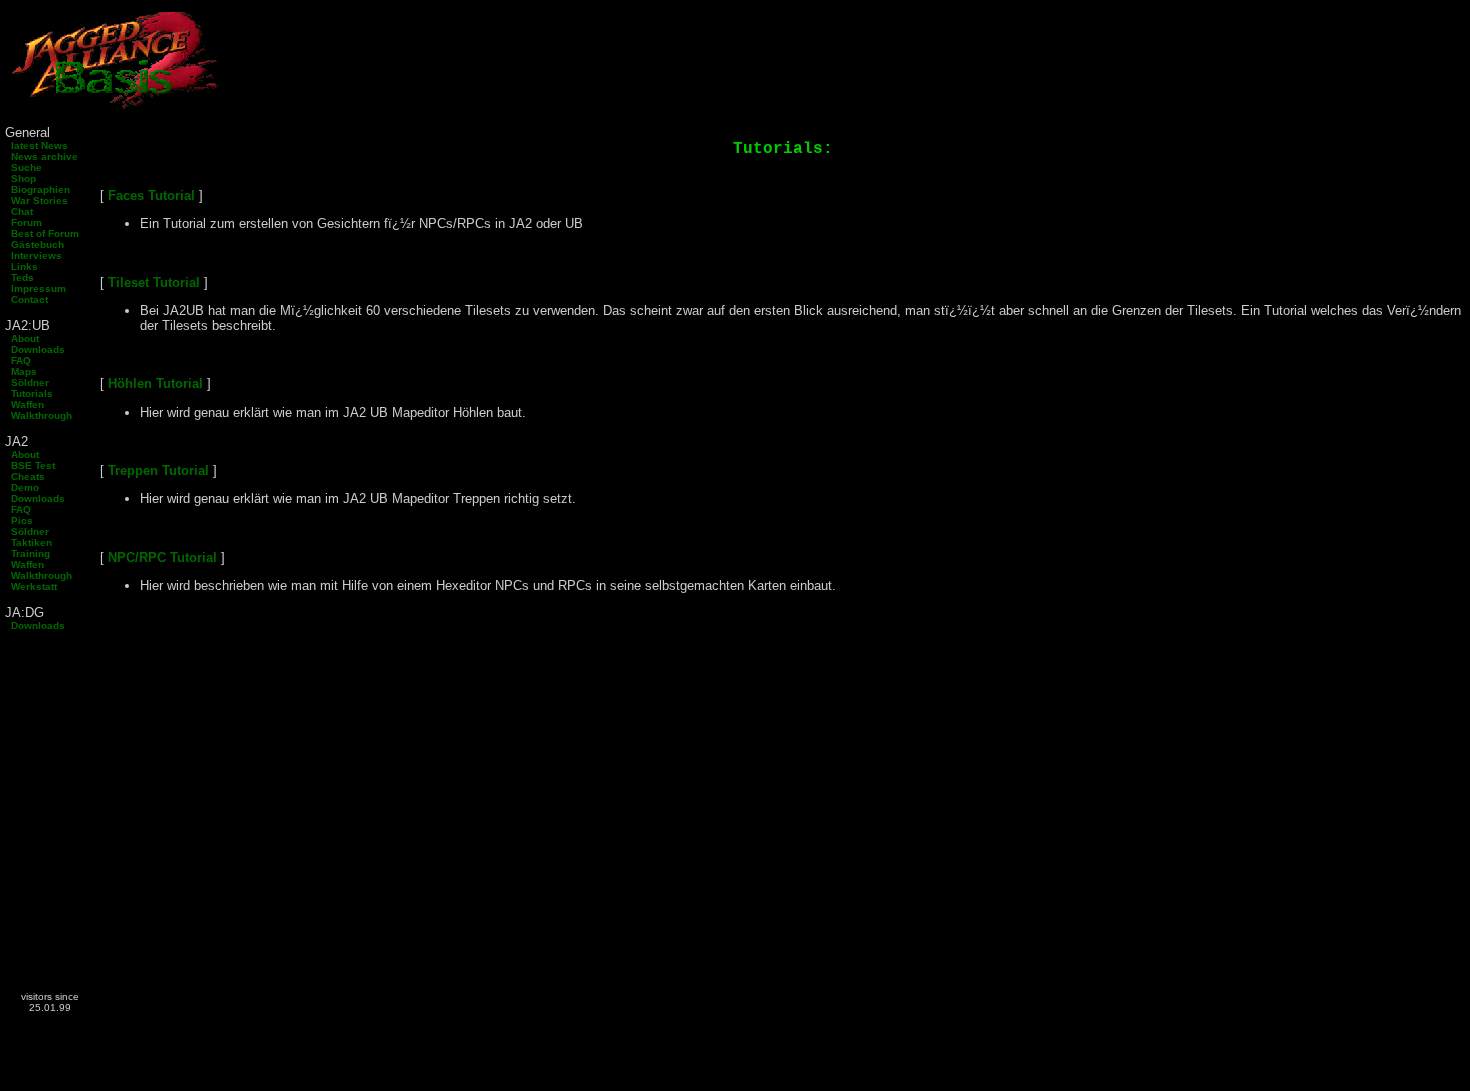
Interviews (33, 255)
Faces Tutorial (151, 195)
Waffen (24, 404)
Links (21, 266)
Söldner (27, 382)
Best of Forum (42, 233)
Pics (19, 520)
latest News (36, 145)
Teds (19, 277)
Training (27, 553)
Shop (20, 178)
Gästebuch (34, 244)
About (22, 338)
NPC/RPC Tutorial (162, 557)
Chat (19, 211)
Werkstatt (31, 586)
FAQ (18, 360)
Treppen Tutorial (158, 470)
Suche (23, 167)
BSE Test (30, 465)
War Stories (36, 200)
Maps (21, 371)
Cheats (25, 476)
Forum (23, 222)
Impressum (35, 288)
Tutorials (29, 393)
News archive (41, 156)
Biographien (37, 189)
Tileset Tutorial (154, 282)
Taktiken (28, 542)
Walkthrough (38, 415)
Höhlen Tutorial (155, 383)
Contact (26, 299)
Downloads (35, 349)
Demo (22, 487)
